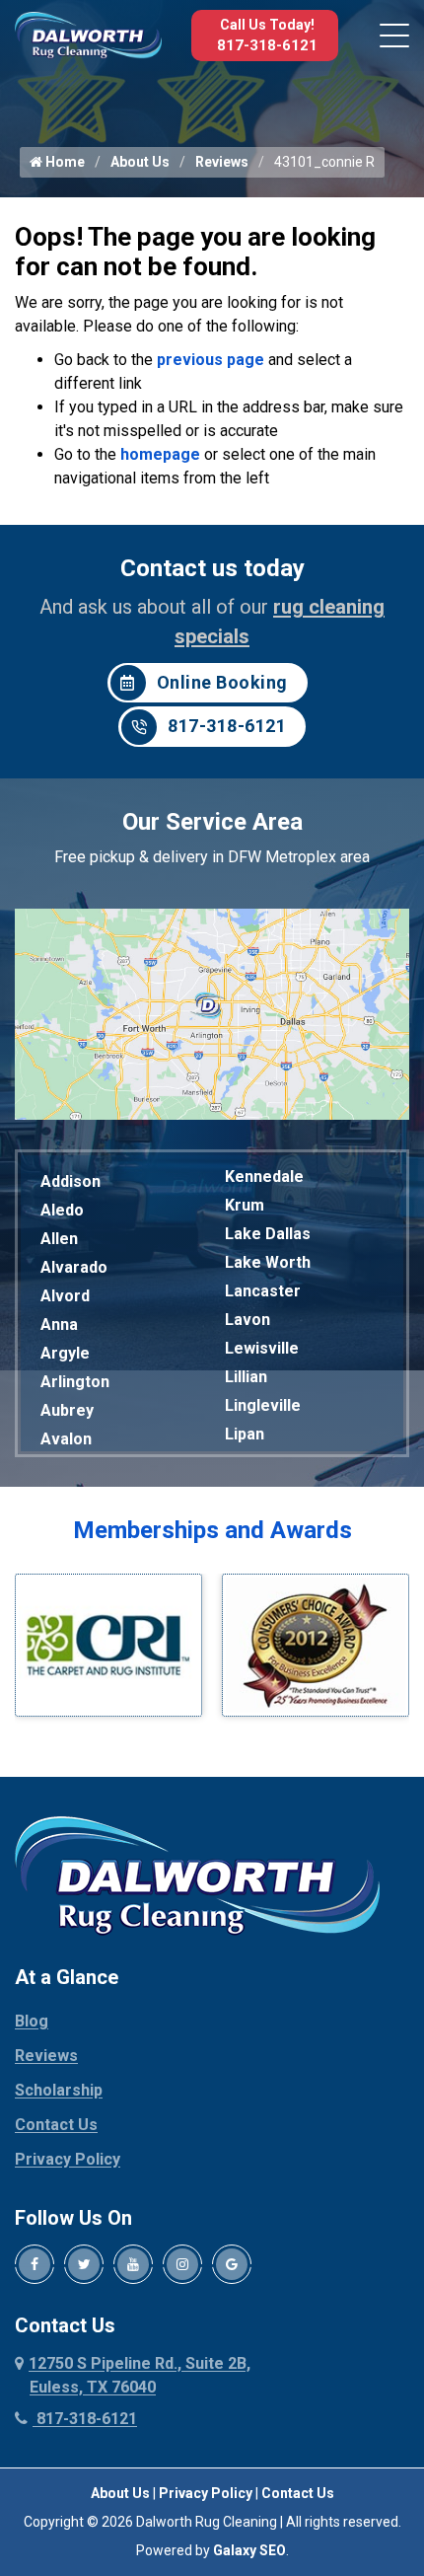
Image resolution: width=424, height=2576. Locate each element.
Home (64, 162)
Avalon (66, 1439)
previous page (211, 360)
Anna (59, 1325)
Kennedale (264, 1177)
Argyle (65, 1353)
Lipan (245, 1434)
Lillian (246, 1377)
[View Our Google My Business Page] (232, 2264)
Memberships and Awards (212, 1530)
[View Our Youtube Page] (133, 2264)
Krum (245, 1205)
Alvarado (74, 1267)
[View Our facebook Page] (35, 2264)
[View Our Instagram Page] (182, 2264)
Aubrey (67, 1410)
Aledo (62, 1210)
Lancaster (263, 1291)
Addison (71, 1181)
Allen (59, 1239)
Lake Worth (268, 1262)
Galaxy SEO (249, 2550)
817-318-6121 (267, 45)
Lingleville (263, 1405)
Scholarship (59, 2090)
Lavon (247, 1320)
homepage (160, 454)
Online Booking (222, 682)
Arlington (75, 1382)
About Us (140, 162)
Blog (32, 2021)
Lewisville (262, 1348)
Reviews (222, 162)
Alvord (65, 1296)
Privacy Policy (68, 2159)
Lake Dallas (268, 1234)
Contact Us (56, 2125)
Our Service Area (212, 822)
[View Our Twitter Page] (84, 2264)
